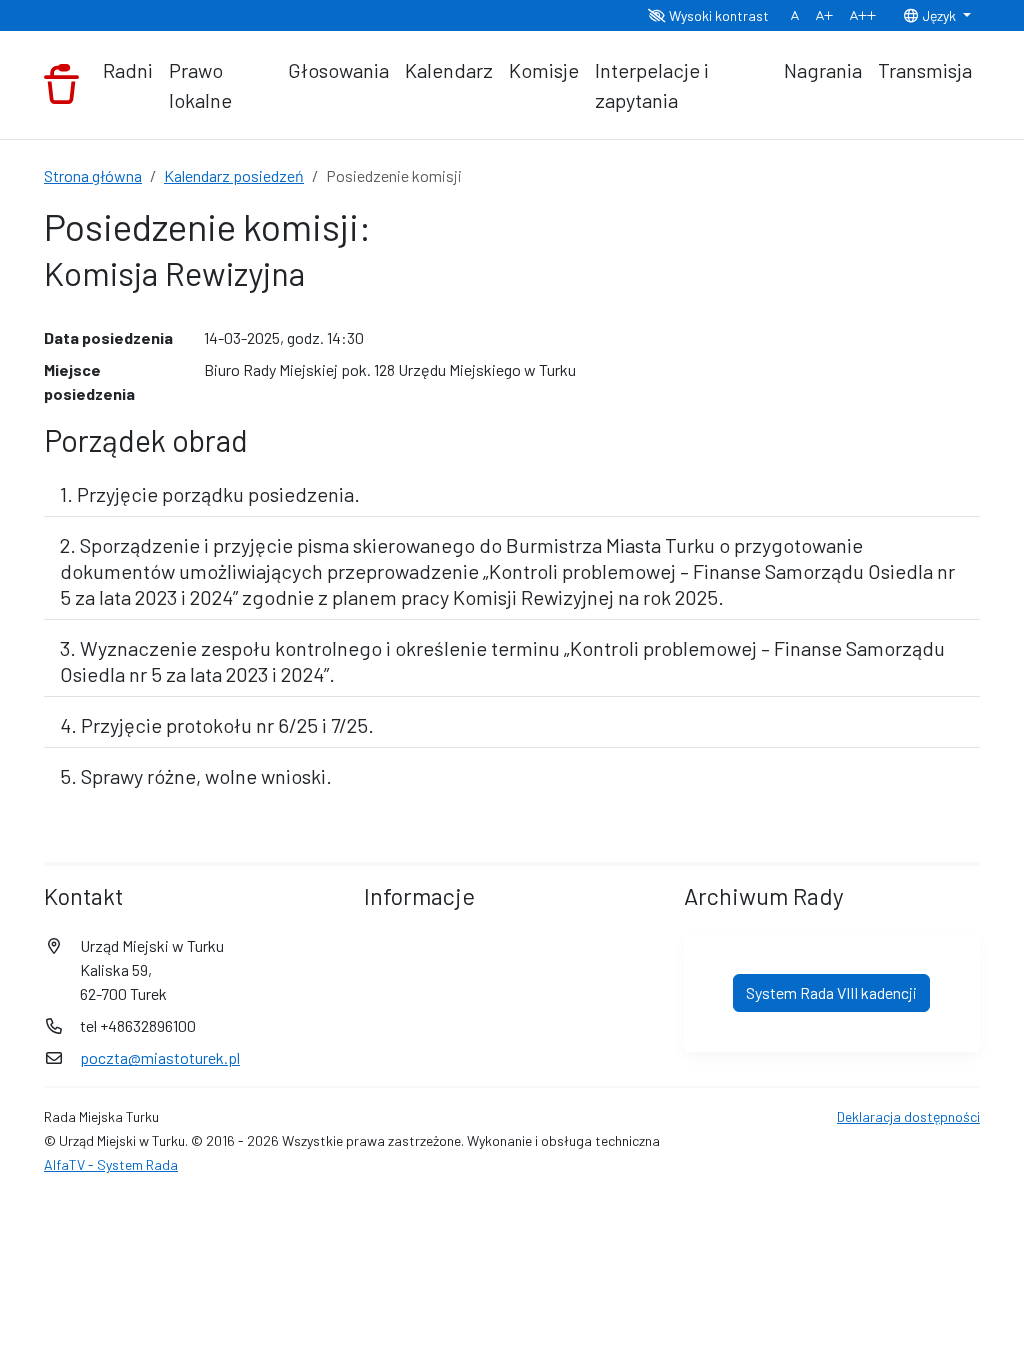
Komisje (544, 70)
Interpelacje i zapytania (652, 85)
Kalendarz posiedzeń (234, 175)
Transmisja (925, 70)
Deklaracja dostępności (908, 1116)
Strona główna (93, 175)
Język (939, 15)
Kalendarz (449, 70)
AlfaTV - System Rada (111, 1164)
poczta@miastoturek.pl (160, 1057)
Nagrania (823, 70)
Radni (128, 70)
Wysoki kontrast (717, 15)
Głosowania (338, 70)
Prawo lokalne (200, 85)
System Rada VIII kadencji (831, 992)
